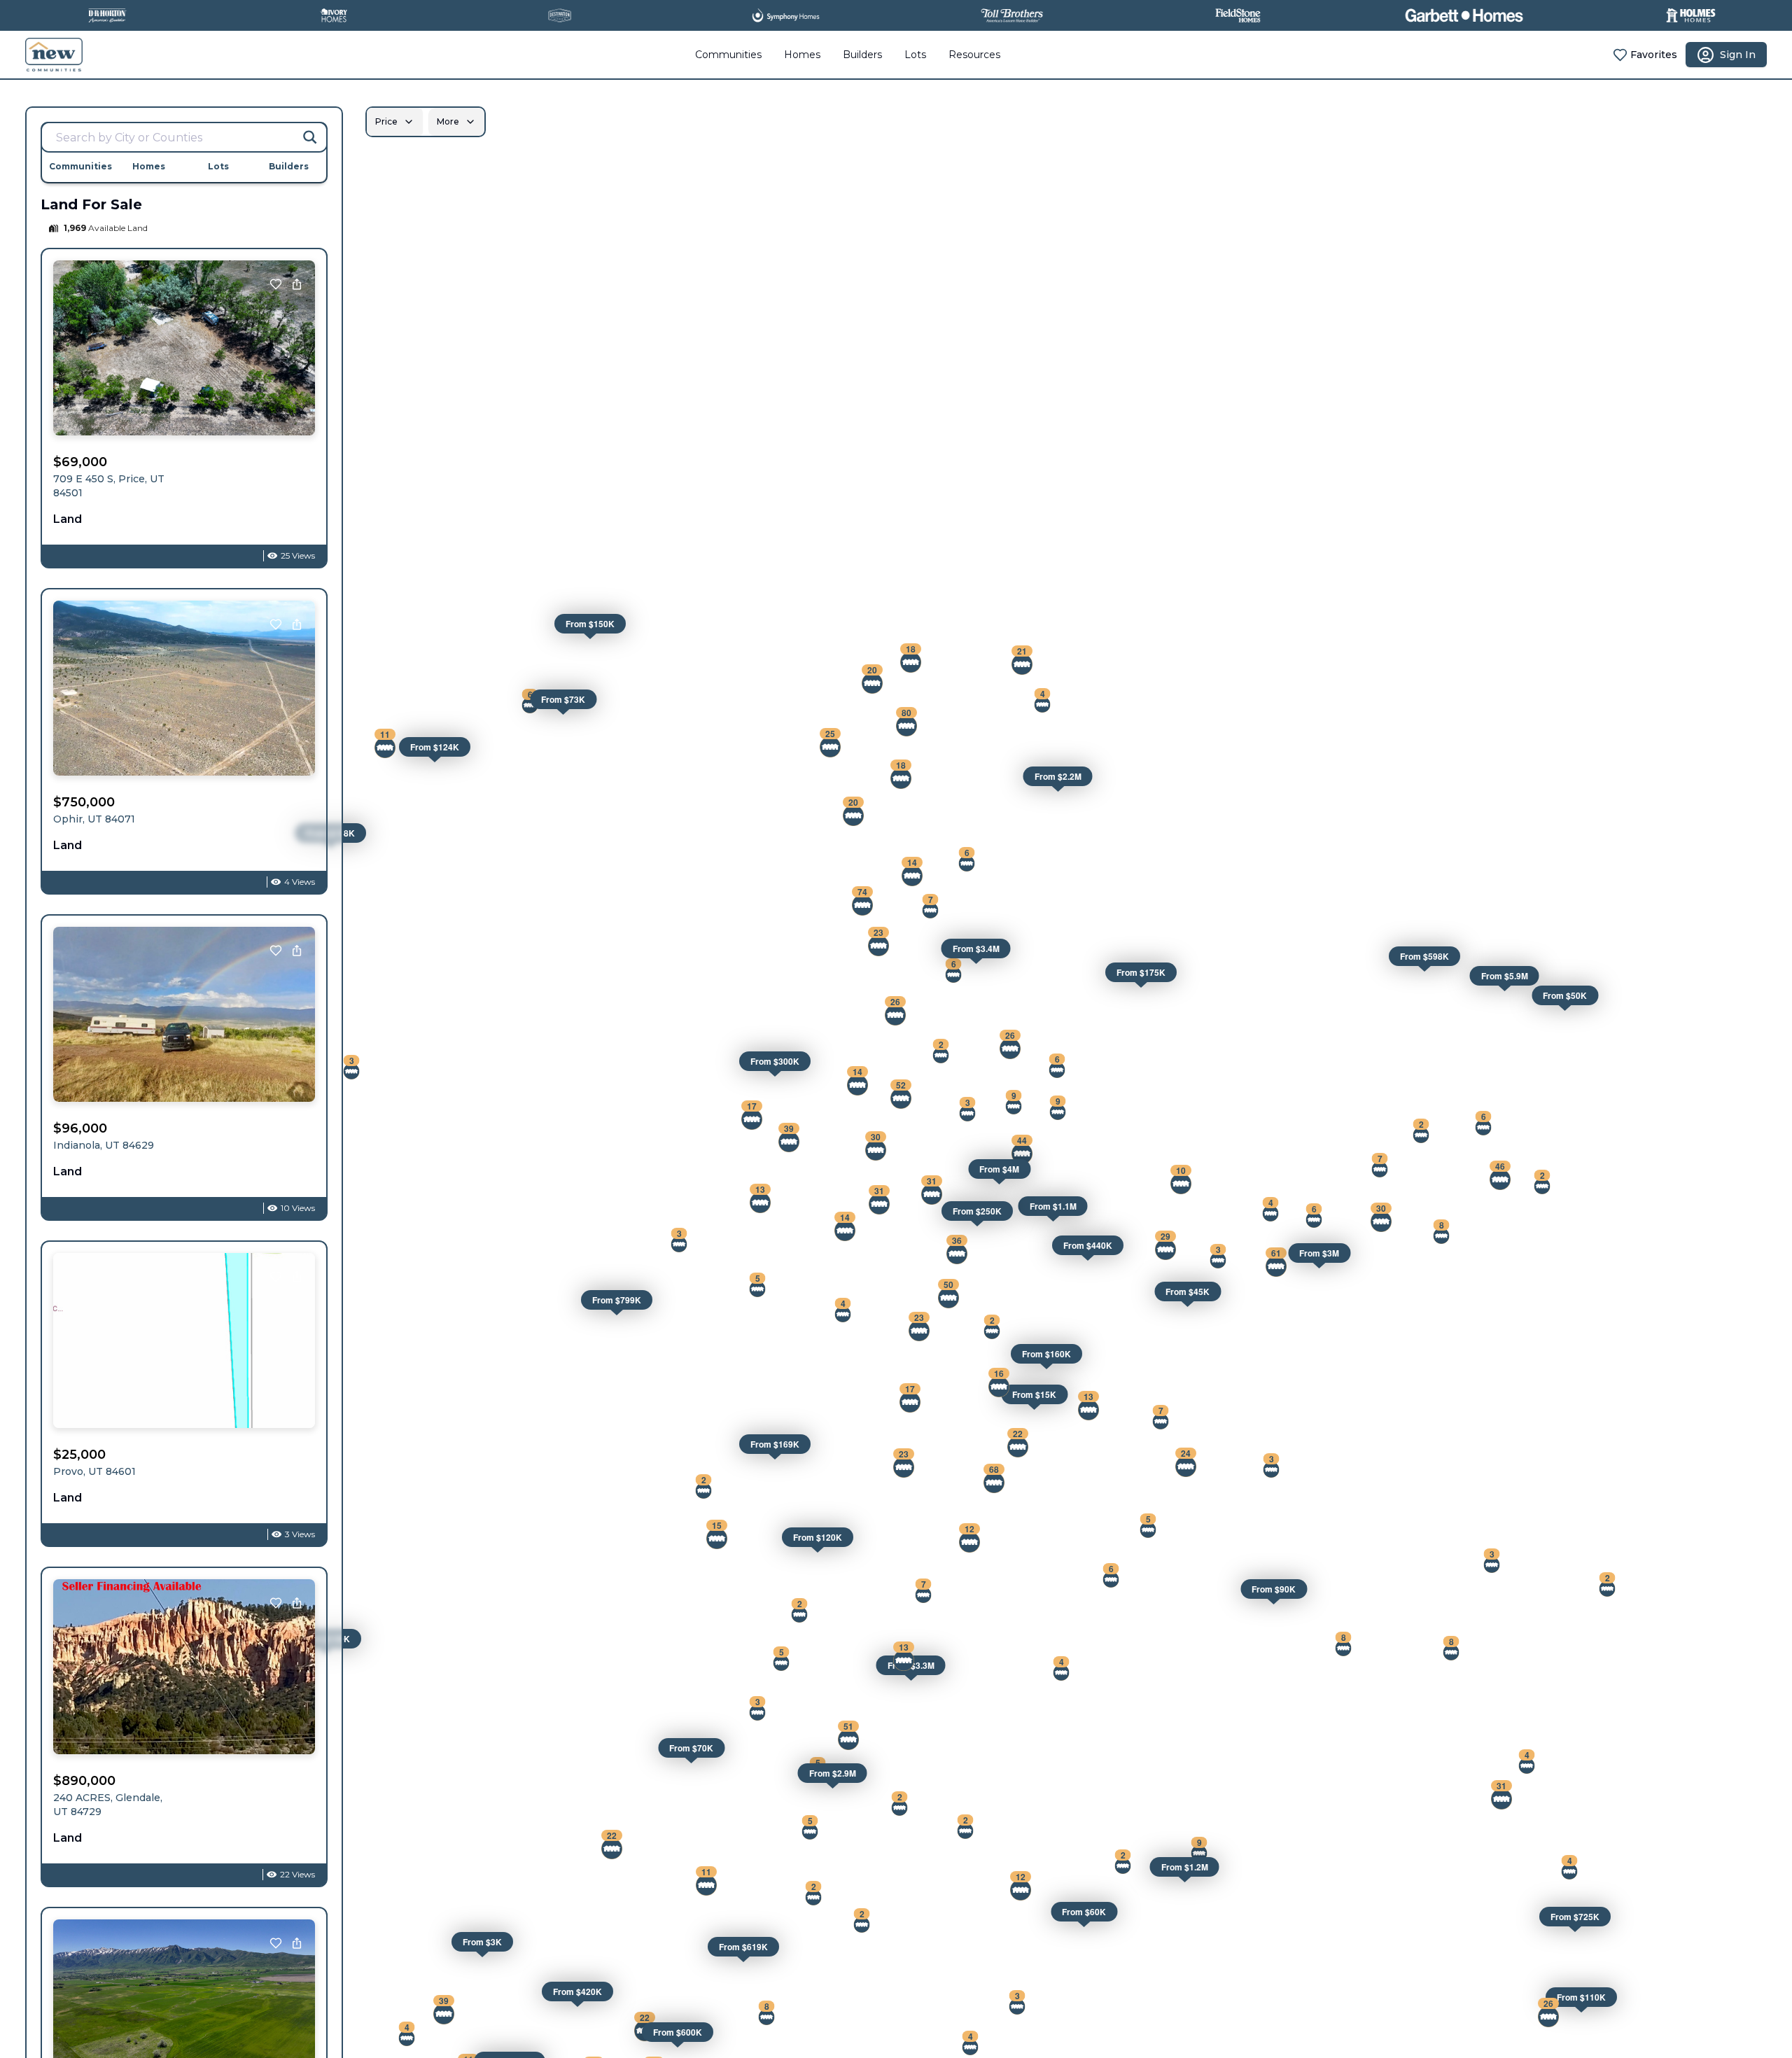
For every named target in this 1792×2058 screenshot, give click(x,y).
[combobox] (184, 137)
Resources (974, 55)
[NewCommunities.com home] (54, 55)
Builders (862, 55)
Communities (728, 55)
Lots (915, 55)
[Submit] (310, 137)
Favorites (1654, 55)
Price (386, 121)
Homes (802, 55)
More (448, 121)
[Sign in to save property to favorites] (276, 284)
